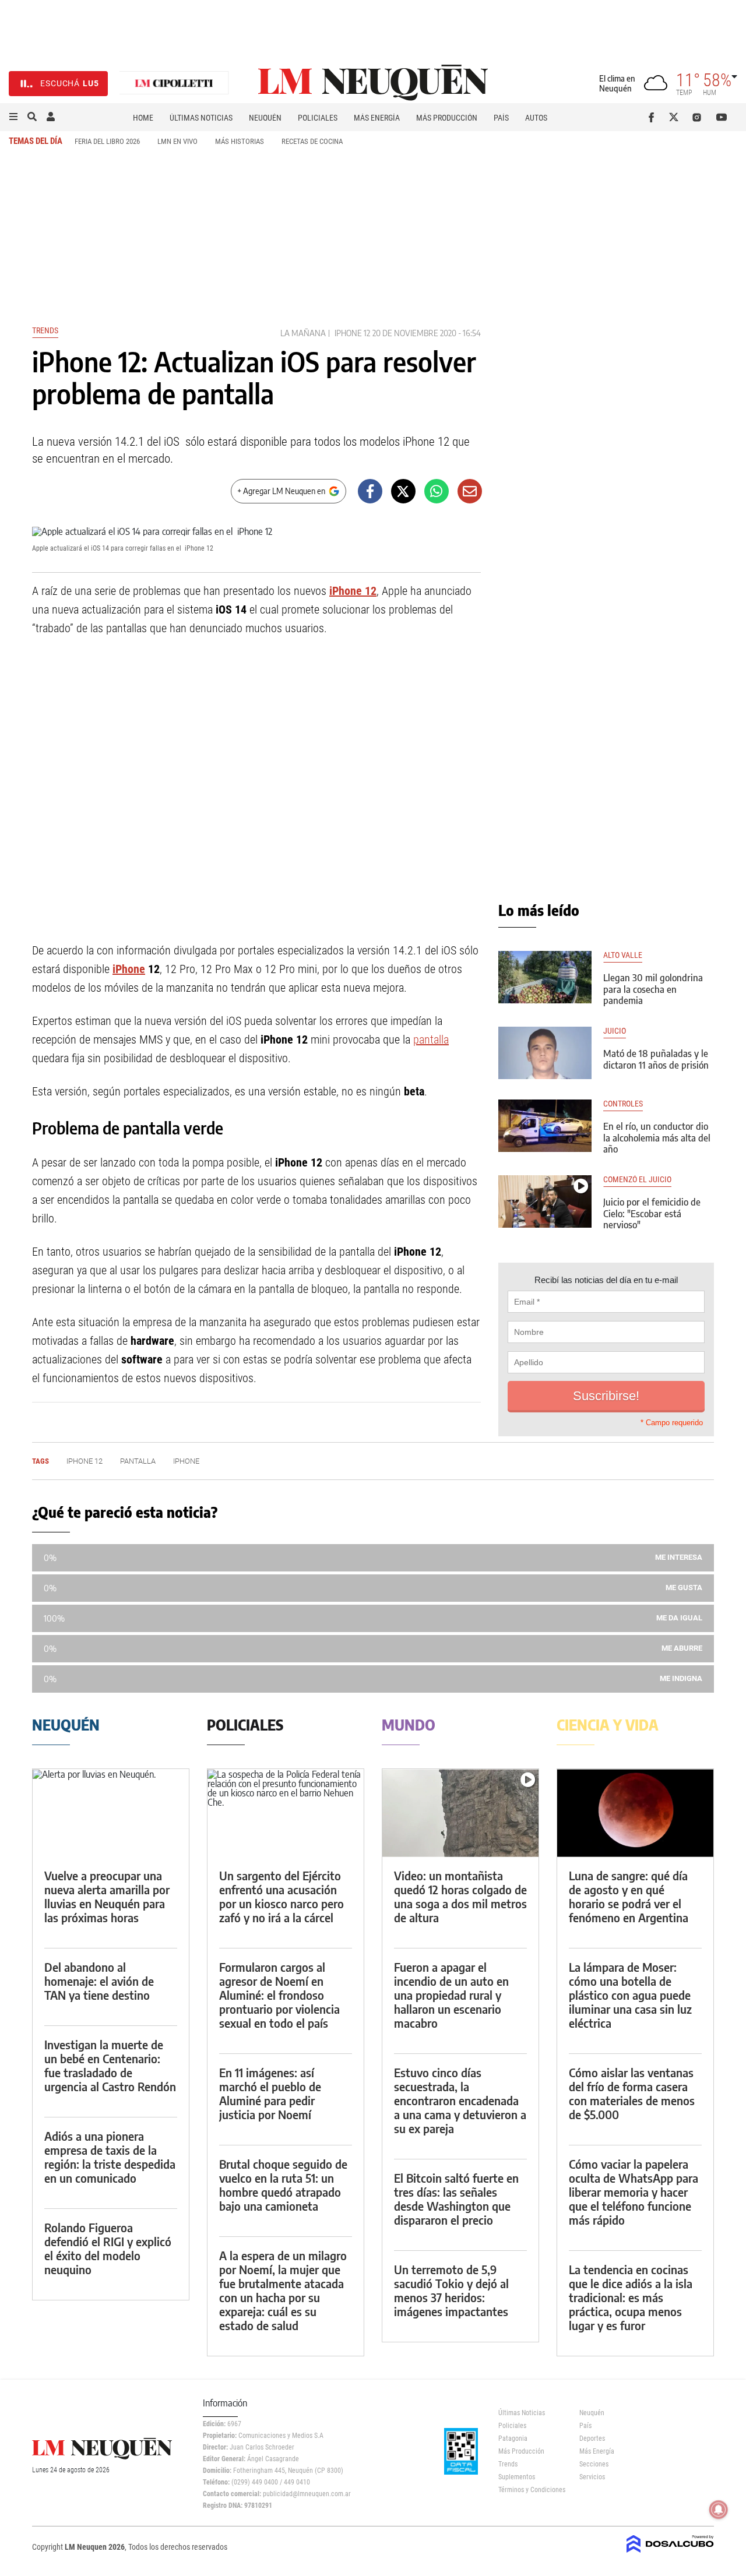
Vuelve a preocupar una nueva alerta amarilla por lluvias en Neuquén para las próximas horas (107, 1896)
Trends (45, 330)
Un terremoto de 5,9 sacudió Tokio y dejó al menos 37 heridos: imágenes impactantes (451, 2290)
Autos (536, 118)
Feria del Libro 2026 (107, 141)
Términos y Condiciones (530, 2490)
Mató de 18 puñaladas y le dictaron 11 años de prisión (656, 1059)
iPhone (129, 969)
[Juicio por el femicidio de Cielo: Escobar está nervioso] (545, 1201)
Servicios (592, 2477)
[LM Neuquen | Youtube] (722, 117)
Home (143, 118)
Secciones (594, 2464)
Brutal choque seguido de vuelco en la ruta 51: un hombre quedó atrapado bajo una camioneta (283, 2185)
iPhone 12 (352, 333)
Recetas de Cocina (312, 141)
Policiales (318, 118)
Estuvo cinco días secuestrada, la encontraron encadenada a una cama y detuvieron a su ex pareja (460, 2100)
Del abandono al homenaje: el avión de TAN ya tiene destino (99, 1981)
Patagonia (513, 2438)
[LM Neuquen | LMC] (174, 84)
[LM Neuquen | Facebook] (654, 117)
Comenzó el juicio (637, 1180)
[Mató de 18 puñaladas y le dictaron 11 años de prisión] (545, 1053)
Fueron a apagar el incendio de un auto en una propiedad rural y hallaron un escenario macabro (451, 1995)
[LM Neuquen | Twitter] (676, 117)
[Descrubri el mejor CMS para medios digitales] (670, 2554)
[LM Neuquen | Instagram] (699, 117)
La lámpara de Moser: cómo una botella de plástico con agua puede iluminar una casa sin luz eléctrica (630, 1995)
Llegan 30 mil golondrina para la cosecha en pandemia (653, 989)
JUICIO (615, 1031)
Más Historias (240, 141)
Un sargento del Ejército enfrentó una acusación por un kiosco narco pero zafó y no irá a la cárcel (281, 1896)
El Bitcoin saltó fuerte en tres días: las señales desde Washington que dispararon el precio (456, 2199)
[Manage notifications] (719, 2510)
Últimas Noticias (201, 118)
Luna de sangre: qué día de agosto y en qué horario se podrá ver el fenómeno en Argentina (629, 1896)
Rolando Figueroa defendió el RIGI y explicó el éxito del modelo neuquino (108, 2248)
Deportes (592, 2438)
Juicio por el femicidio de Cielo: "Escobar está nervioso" (652, 1213)
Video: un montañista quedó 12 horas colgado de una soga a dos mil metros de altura (460, 1896)
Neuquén (265, 118)
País (501, 118)
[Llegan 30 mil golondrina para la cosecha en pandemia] (545, 977)
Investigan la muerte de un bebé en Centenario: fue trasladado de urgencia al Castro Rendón (110, 2065)
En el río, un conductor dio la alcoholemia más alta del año (657, 1137)
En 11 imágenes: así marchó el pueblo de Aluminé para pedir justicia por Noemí (270, 2093)
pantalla (431, 1039)
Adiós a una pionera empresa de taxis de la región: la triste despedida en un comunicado (110, 2157)
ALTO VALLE (623, 955)
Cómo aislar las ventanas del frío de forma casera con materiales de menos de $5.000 (632, 2093)
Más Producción (447, 118)
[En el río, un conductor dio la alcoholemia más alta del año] (545, 1126)
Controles (623, 1104)
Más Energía (377, 118)
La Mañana (303, 333)
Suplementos (517, 2477)
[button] (13, 117)
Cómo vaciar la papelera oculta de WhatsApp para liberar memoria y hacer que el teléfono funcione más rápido (634, 2192)
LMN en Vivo (177, 141)
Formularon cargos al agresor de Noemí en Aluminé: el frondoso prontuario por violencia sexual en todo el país (279, 1995)
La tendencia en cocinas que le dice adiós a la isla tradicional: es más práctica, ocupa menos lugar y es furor (631, 2297)
